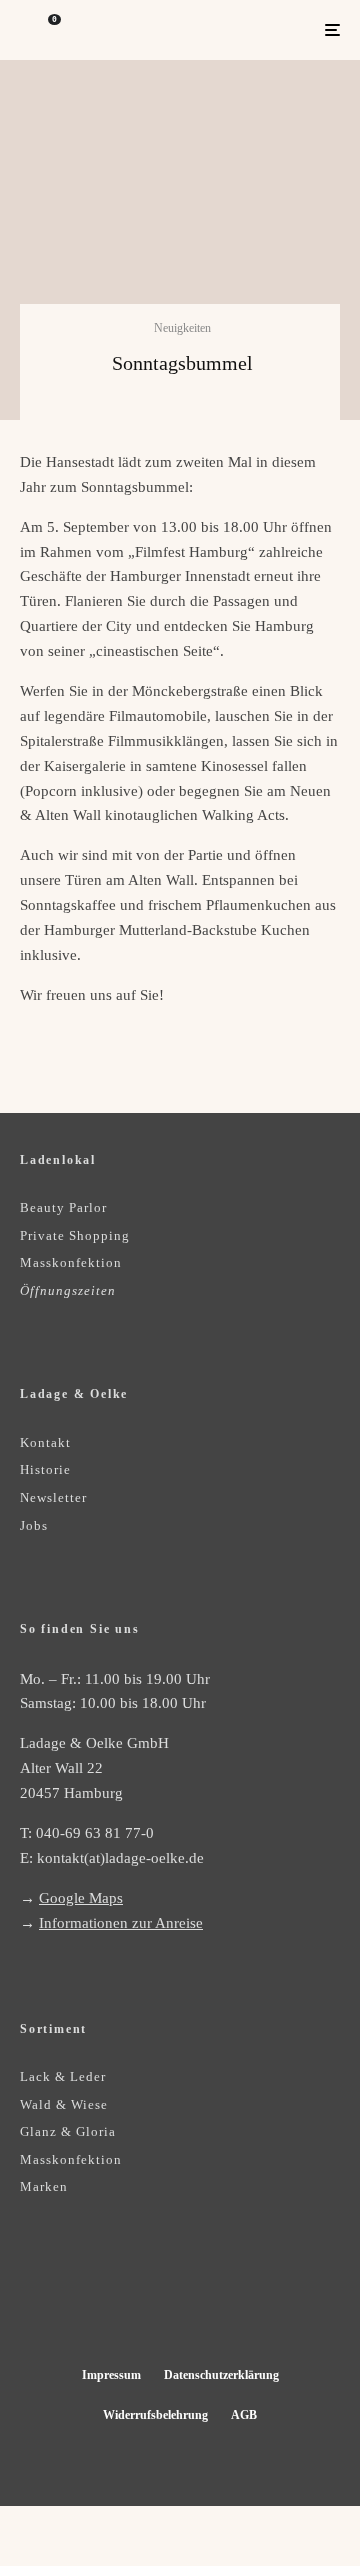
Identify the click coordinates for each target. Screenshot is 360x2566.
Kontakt (45, 1442)
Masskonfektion (71, 1262)
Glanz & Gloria (68, 2131)
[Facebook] (121, 2305)
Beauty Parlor (63, 1207)
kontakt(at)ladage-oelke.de (120, 1858)
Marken (44, 2186)
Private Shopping (75, 1235)
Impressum (111, 2375)
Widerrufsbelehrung (155, 2415)
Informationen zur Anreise (121, 1923)
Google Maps (81, 1898)
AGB (244, 2415)
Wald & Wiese (64, 2104)
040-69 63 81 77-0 (95, 1833)
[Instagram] (160, 2305)
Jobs (34, 1525)
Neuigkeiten (182, 328)
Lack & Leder (63, 2076)
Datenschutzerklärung (221, 2375)
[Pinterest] (199, 2305)
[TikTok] (238, 2305)
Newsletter (53, 1497)
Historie (45, 1469)
